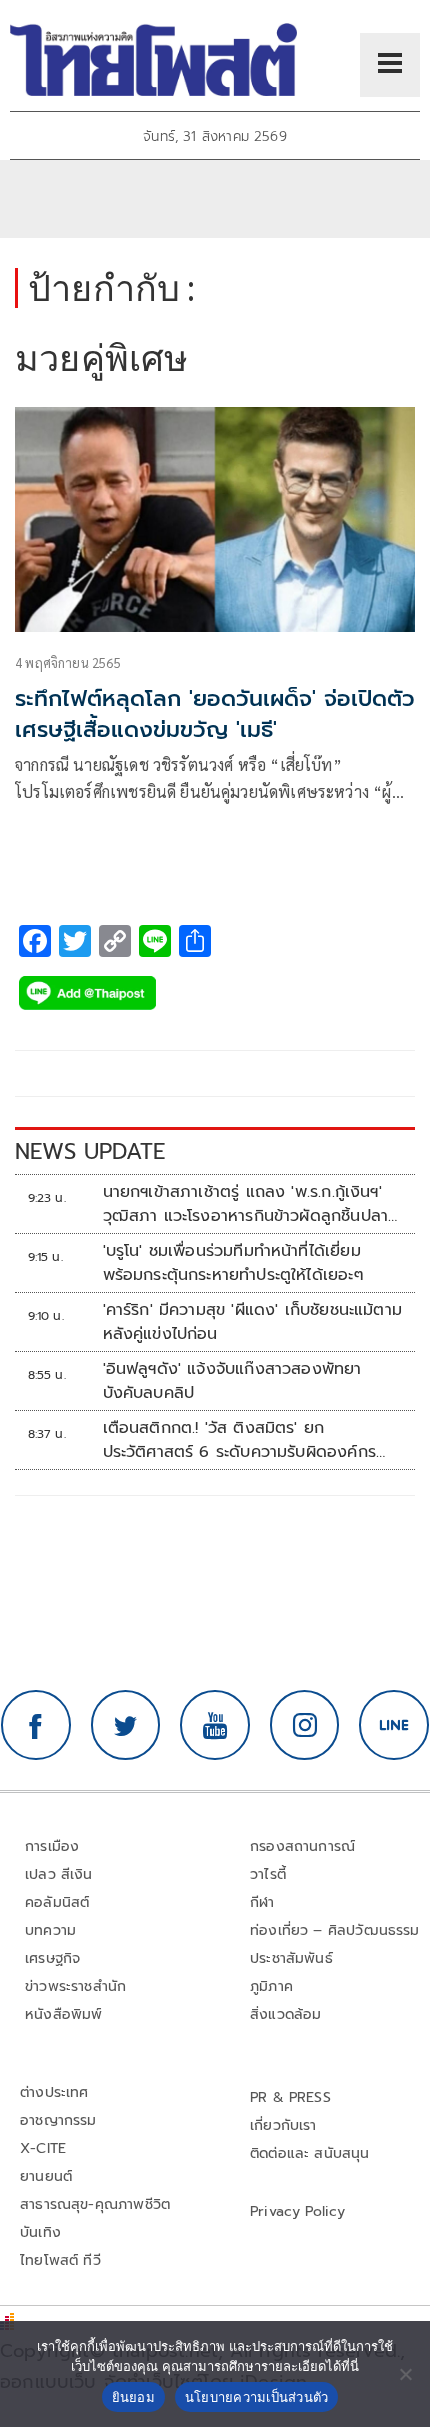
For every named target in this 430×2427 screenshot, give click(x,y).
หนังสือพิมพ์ (63, 2014)
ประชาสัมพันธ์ (291, 1958)
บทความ (50, 1930)
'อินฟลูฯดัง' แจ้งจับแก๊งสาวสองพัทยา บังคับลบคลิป (232, 1381)
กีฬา (262, 1902)
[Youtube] (215, 1725)
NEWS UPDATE (90, 1151)
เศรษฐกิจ (52, 1958)
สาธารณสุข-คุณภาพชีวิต (95, 2204)
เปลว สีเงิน (59, 1874)
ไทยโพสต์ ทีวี (60, 2260)
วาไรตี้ (268, 1874)
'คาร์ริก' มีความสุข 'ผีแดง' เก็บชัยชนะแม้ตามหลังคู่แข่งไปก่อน (252, 1322)
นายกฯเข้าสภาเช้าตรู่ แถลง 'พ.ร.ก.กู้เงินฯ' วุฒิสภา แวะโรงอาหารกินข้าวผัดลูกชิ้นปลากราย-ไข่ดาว (251, 1204)
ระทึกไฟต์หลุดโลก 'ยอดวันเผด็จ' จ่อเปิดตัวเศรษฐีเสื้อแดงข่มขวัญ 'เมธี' (215, 714)
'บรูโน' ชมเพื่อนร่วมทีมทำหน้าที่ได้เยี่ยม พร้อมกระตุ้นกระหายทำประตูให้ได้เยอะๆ (233, 1263)
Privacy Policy (298, 2211)
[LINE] (394, 1725)
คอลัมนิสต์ (57, 1902)
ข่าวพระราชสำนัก (75, 1986)
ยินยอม (133, 2397)
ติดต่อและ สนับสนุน (310, 2153)
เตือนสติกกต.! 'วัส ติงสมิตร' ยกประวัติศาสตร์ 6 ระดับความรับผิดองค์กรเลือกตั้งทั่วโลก (239, 1440)
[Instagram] (305, 1725)
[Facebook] (36, 1725)
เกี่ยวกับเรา (283, 2125)
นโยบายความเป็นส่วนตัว (257, 2397)
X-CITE (43, 2148)
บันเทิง (40, 2232)
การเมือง (52, 1846)
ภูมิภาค (271, 1986)
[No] (405, 2374)
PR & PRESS (290, 2097)
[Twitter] (126, 1725)
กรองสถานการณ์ (302, 1846)
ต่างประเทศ (54, 2092)
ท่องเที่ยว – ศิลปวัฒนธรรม (335, 1930)
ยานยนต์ (46, 2176)
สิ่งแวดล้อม (285, 2014)
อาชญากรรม (58, 2120)
